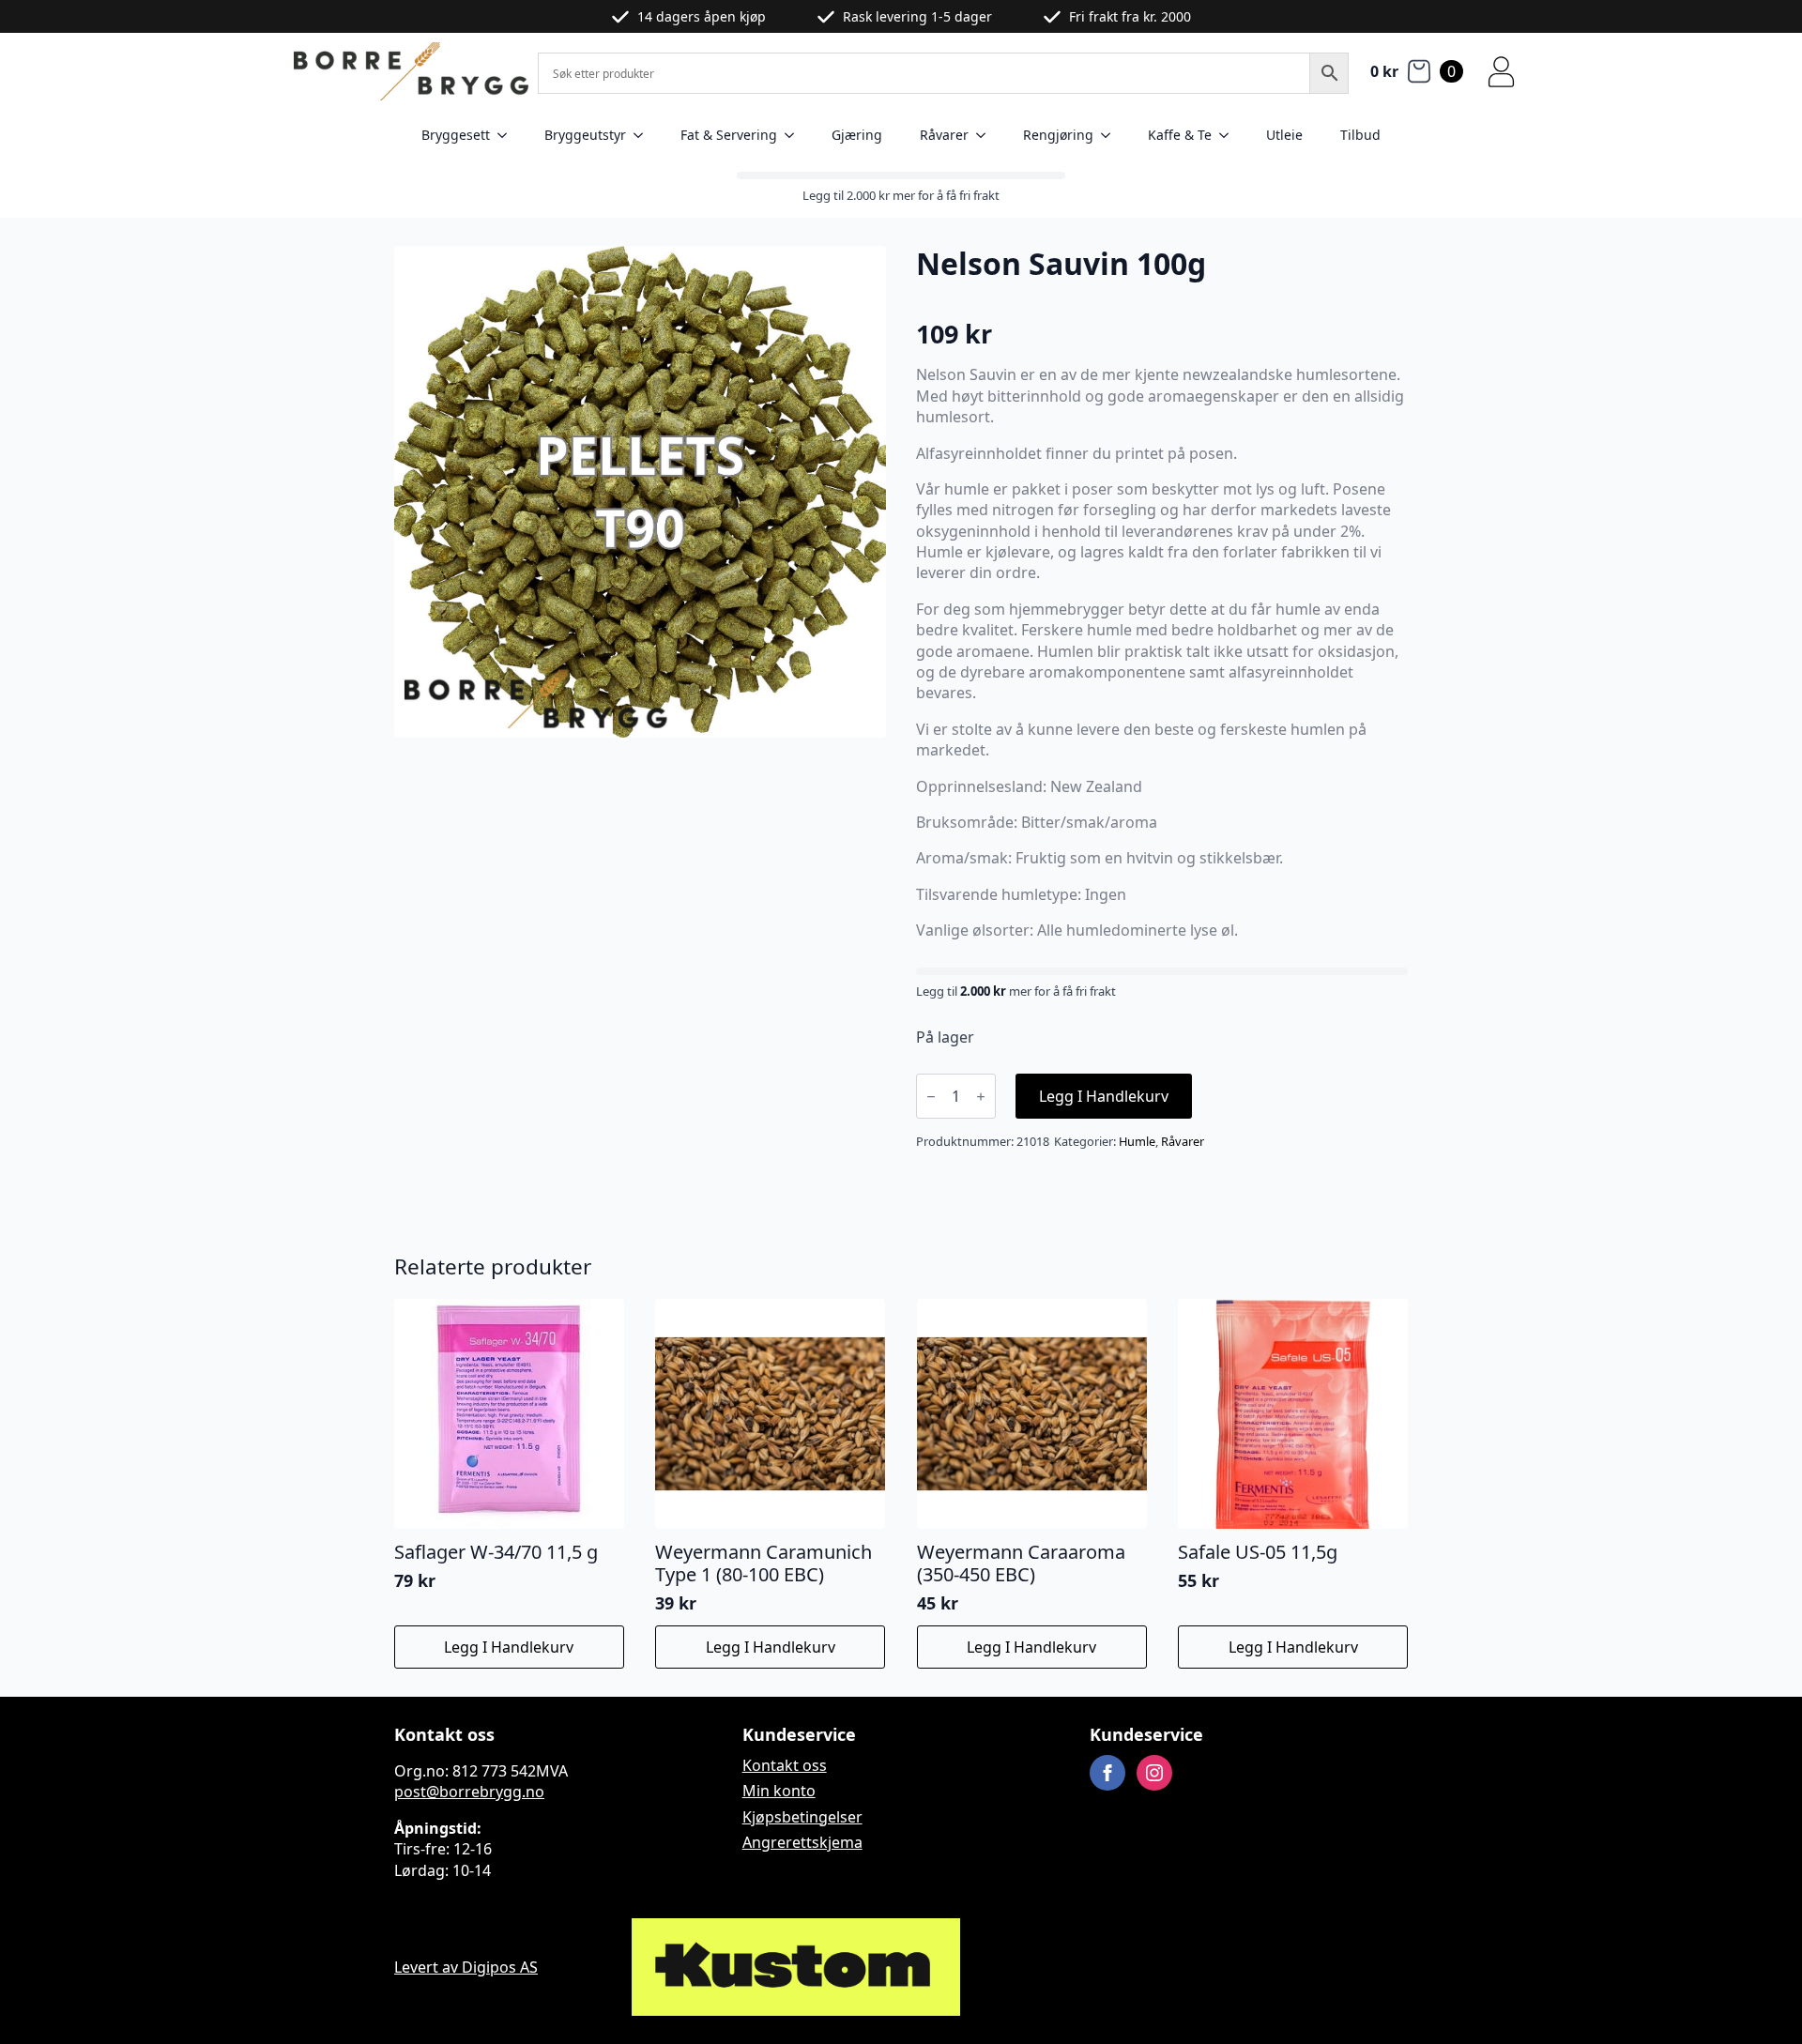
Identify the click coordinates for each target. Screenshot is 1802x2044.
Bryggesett (456, 135)
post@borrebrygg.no (469, 1792)
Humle (1137, 1141)
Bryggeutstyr (585, 135)
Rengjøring (1058, 135)
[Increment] (981, 1097)
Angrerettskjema (802, 1842)
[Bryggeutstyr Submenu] (644, 135)
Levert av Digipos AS (466, 1967)
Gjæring (857, 135)
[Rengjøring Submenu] (1111, 135)
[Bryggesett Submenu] (508, 135)
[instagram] (1154, 1773)
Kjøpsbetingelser (802, 1817)
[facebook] (1107, 1773)
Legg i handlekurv (1104, 1096)
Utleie (1284, 135)
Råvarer (944, 135)
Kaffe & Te (1180, 135)
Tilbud (1360, 135)
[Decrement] (931, 1097)
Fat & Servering (729, 135)
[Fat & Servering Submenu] (795, 135)
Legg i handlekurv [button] (509, 1647)
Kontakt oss (785, 1765)
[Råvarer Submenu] (986, 135)
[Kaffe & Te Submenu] (1229, 135)
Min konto (779, 1791)
